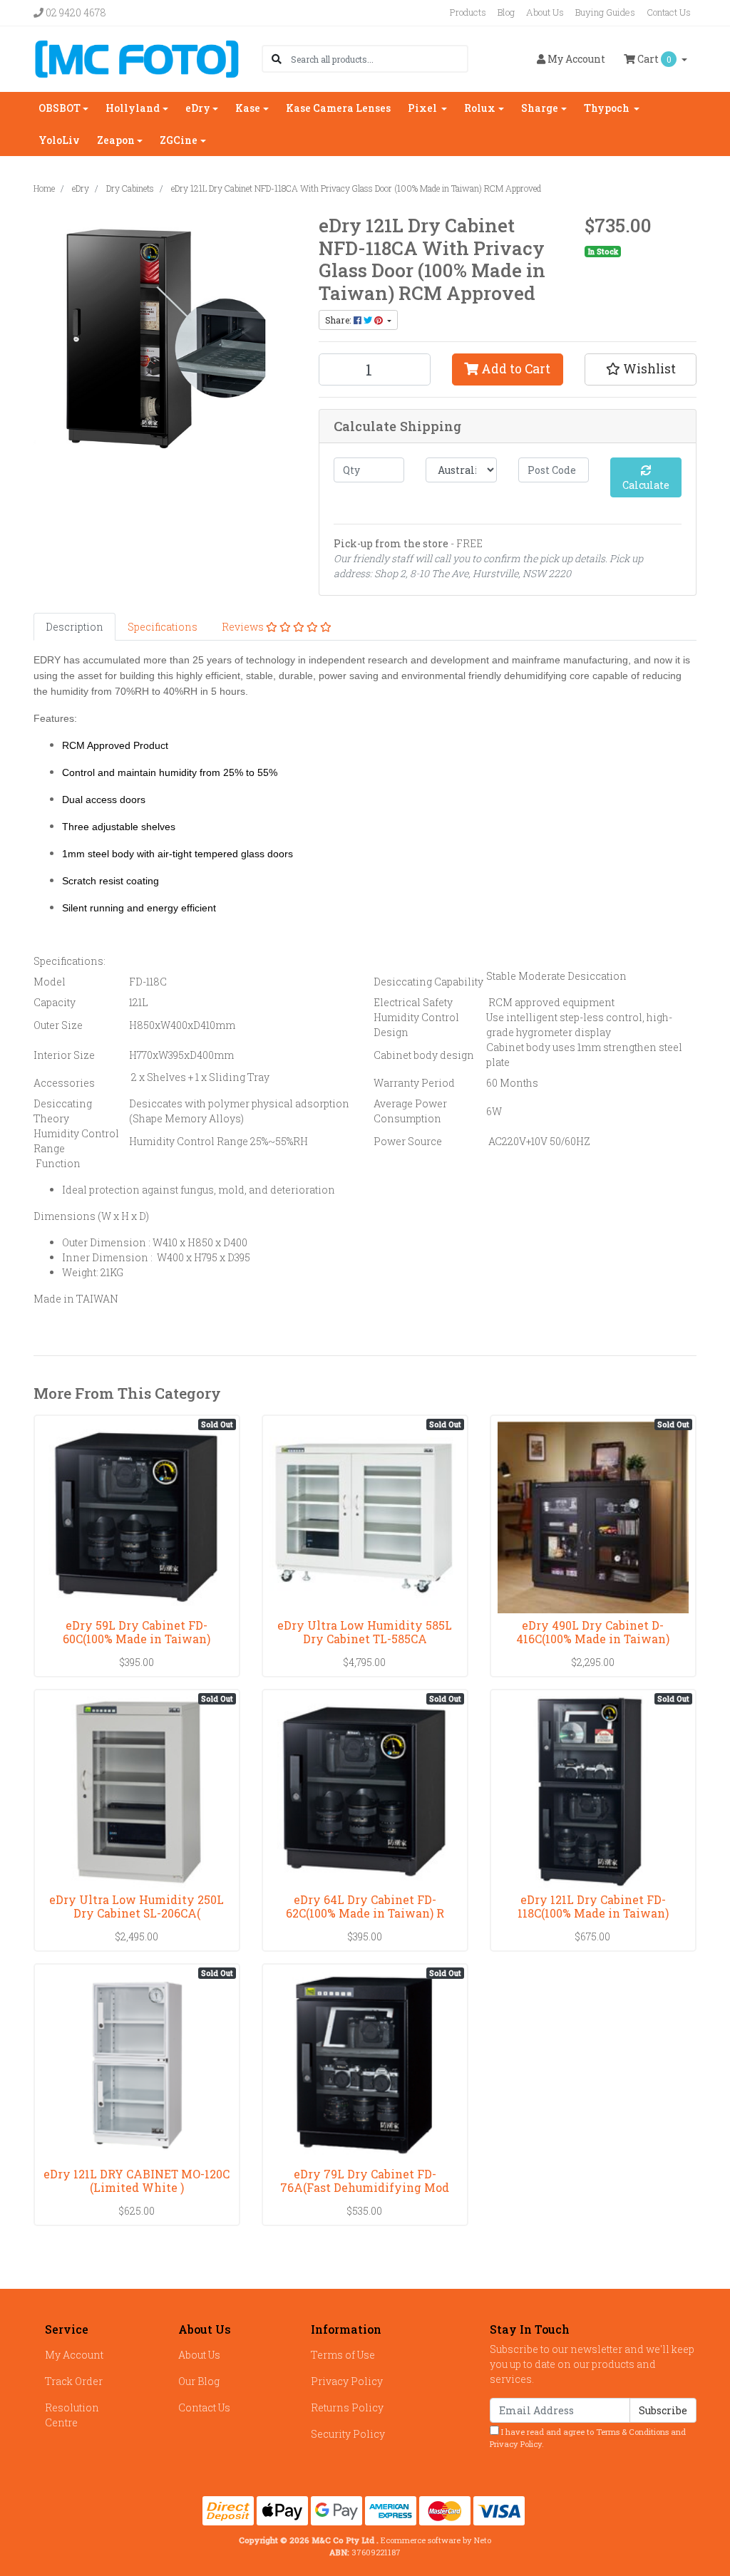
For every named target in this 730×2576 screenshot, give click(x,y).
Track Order (74, 2381)
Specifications (163, 627)
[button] (641, 369)
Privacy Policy (347, 2381)
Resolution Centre (72, 2415)
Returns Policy (347, 2407)
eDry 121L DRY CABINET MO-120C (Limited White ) (137, 2181)
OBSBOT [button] (60, 108)
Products (468, 12)
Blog (506, 12)
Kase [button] (248, 108)
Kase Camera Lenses (338, 108)
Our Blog (199, 2381)
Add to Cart (514, 369)
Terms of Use (343, 2355)
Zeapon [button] (116, 140)
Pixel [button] (423, 108)
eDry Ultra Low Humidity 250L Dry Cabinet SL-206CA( (137, 1906)
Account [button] (576, 59)
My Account (74, 2355)
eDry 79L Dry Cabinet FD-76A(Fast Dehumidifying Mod (365, 2181)
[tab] (74, 627)
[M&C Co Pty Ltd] (137, 57)
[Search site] (277, 59)
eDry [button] (198, 108)
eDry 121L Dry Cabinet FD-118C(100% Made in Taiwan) (593, 1906)
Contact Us (669, 12)
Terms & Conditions (632, 2432)
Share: (339, 320)
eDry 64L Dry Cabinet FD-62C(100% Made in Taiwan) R (365, 1906)
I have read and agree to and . (588, 2438)
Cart (653, 59)
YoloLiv (59, 140)
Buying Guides (605, 12)
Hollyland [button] (133, 108)
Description (74, 627)
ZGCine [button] (179, 140)
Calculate (646, 485)
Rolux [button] (480, 108)
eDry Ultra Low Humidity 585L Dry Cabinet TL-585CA (365, 1632)
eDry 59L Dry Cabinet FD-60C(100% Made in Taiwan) (137, 1632)
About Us (545, 12)
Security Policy (348, 2434)
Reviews (244, 627)
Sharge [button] (540, 108)
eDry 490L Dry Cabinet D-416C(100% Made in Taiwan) (593, 1632)
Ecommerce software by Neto (436, 2540)
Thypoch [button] (608, 108)
